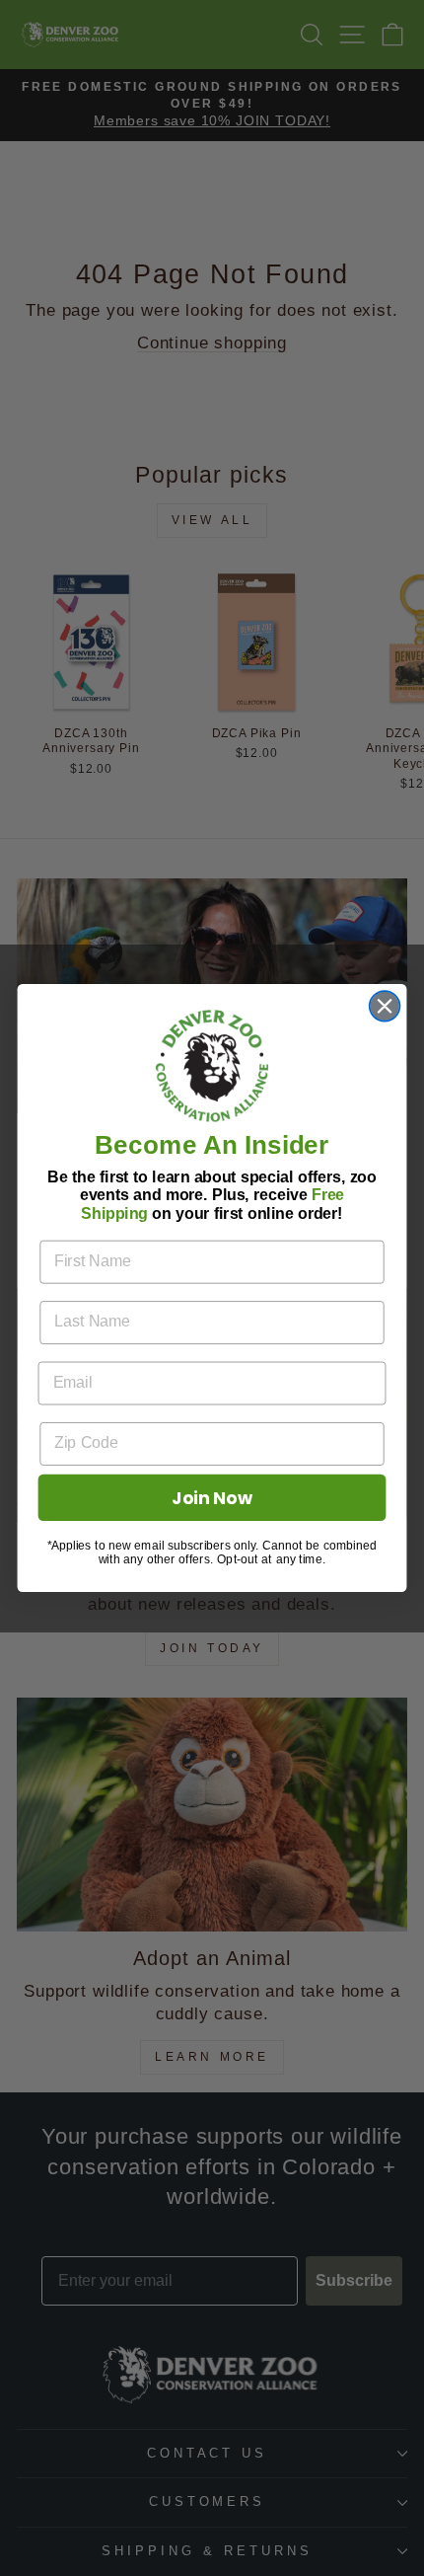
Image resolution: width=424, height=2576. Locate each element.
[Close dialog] (385, 1006)
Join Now (212, 1498)
